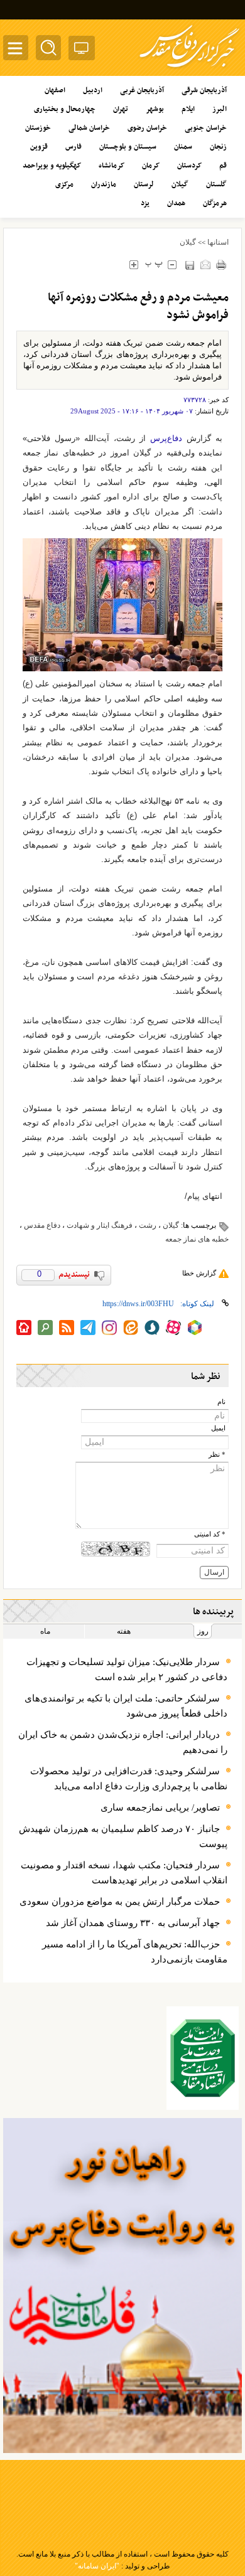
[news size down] (172, 264)
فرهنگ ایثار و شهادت (100, 1225)
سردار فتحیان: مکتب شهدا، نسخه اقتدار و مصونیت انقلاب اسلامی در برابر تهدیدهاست (124, 1873)
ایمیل (218, 1428)
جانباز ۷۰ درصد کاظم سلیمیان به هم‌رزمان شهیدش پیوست (123, 1836)
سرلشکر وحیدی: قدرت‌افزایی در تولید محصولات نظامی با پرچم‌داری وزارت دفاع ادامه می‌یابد (129, 1779)
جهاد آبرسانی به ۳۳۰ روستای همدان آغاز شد (133, 1923)
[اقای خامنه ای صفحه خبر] (203, 2058)
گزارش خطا (199, 1273)
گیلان (188, 242)
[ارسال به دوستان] (205, 264)
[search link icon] (45, 1328)
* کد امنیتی (210, 1534)
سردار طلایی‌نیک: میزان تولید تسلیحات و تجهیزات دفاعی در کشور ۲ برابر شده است (127, 1669)
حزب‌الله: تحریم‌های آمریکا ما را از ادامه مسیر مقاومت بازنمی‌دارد (135, 1952)
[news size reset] (154, 264)
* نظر (217, 1455)
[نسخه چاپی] (221, 264)
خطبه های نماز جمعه (197, 1239)
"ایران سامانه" (97, 2566)
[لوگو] (189, 69)
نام (221, 1402)
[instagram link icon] (109, 1328)
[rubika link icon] (195, 1328)
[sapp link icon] (152, 1328)
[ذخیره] (189, 265)
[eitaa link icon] (131, 1328)
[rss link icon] (67, 1328)
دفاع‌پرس (166, 438)
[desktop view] (82, 51)
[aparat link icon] (173, 1328)
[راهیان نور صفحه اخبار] (122, 2286)
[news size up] (133, 264)
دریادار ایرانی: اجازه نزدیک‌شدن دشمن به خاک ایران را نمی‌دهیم (123, 1742)
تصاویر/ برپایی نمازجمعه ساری (160, 1807)
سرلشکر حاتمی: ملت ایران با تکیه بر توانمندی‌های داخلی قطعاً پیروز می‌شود (126, 1706)
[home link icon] (24, 1328)
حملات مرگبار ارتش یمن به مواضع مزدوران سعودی (120, 1902)
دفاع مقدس (42, 1225)
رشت (148, 1225)
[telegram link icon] (88, 1328)
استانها (218, 242)
